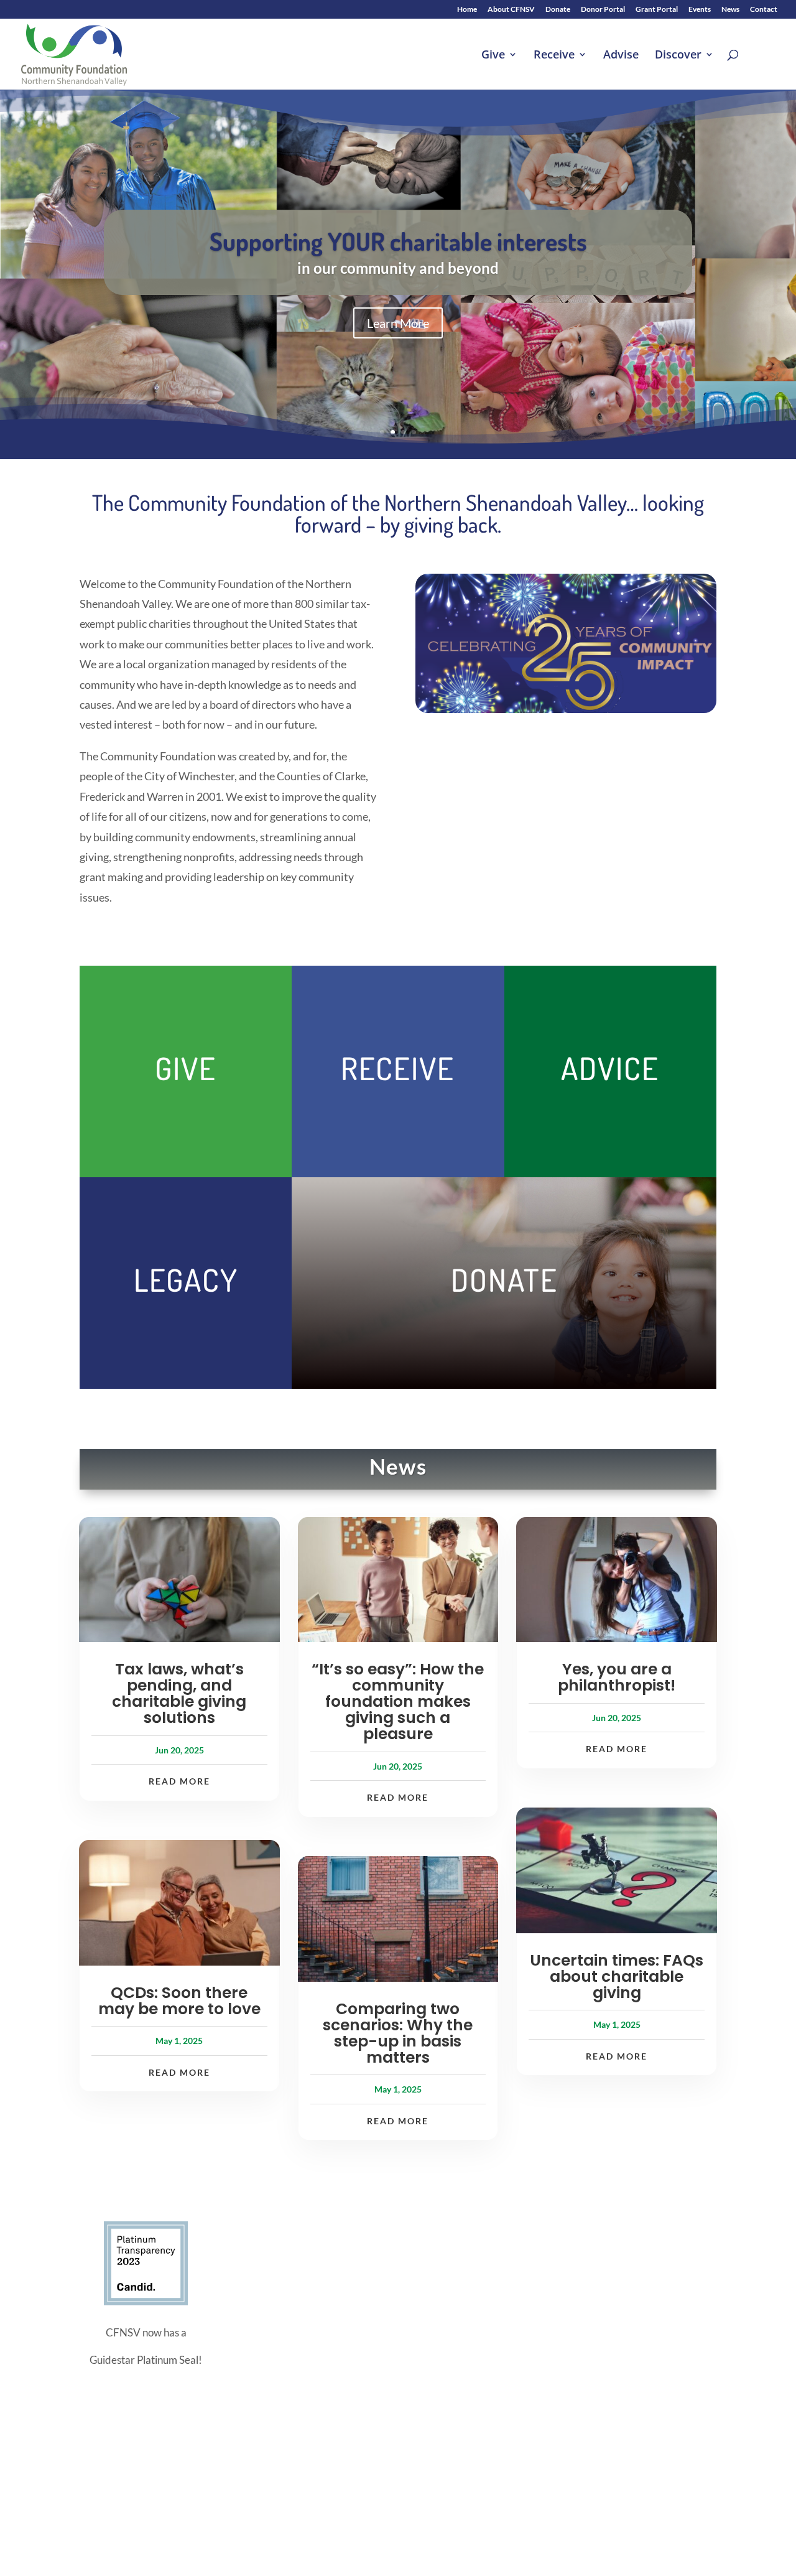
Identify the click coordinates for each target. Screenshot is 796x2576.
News (730, 10)
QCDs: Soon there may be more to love (179, 2001)
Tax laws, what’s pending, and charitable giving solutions (179, 1693)
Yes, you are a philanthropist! (617, 1677)
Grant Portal (657, 10)
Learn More (398, 323)
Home (467, 10)
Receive (554, 56)
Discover (678, 56)
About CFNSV (511, 10)
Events (700, 10)
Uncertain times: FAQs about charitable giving (617, 1976)
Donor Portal (603, 10)
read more (179, 1781)
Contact (764, 10)
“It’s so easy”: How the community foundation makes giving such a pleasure (398, 1701)
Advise (621, 56)
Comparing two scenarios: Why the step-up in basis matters (398, 2033)
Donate (558, 10)
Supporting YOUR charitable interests (398, 241)
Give (493, 56)
